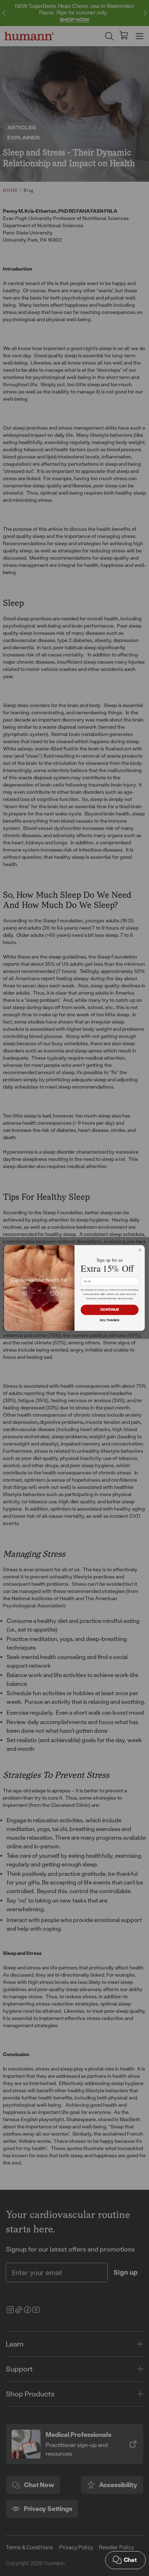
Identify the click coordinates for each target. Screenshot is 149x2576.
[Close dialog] (140, 1250)
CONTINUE (110, 1310)
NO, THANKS (110, 1321)
